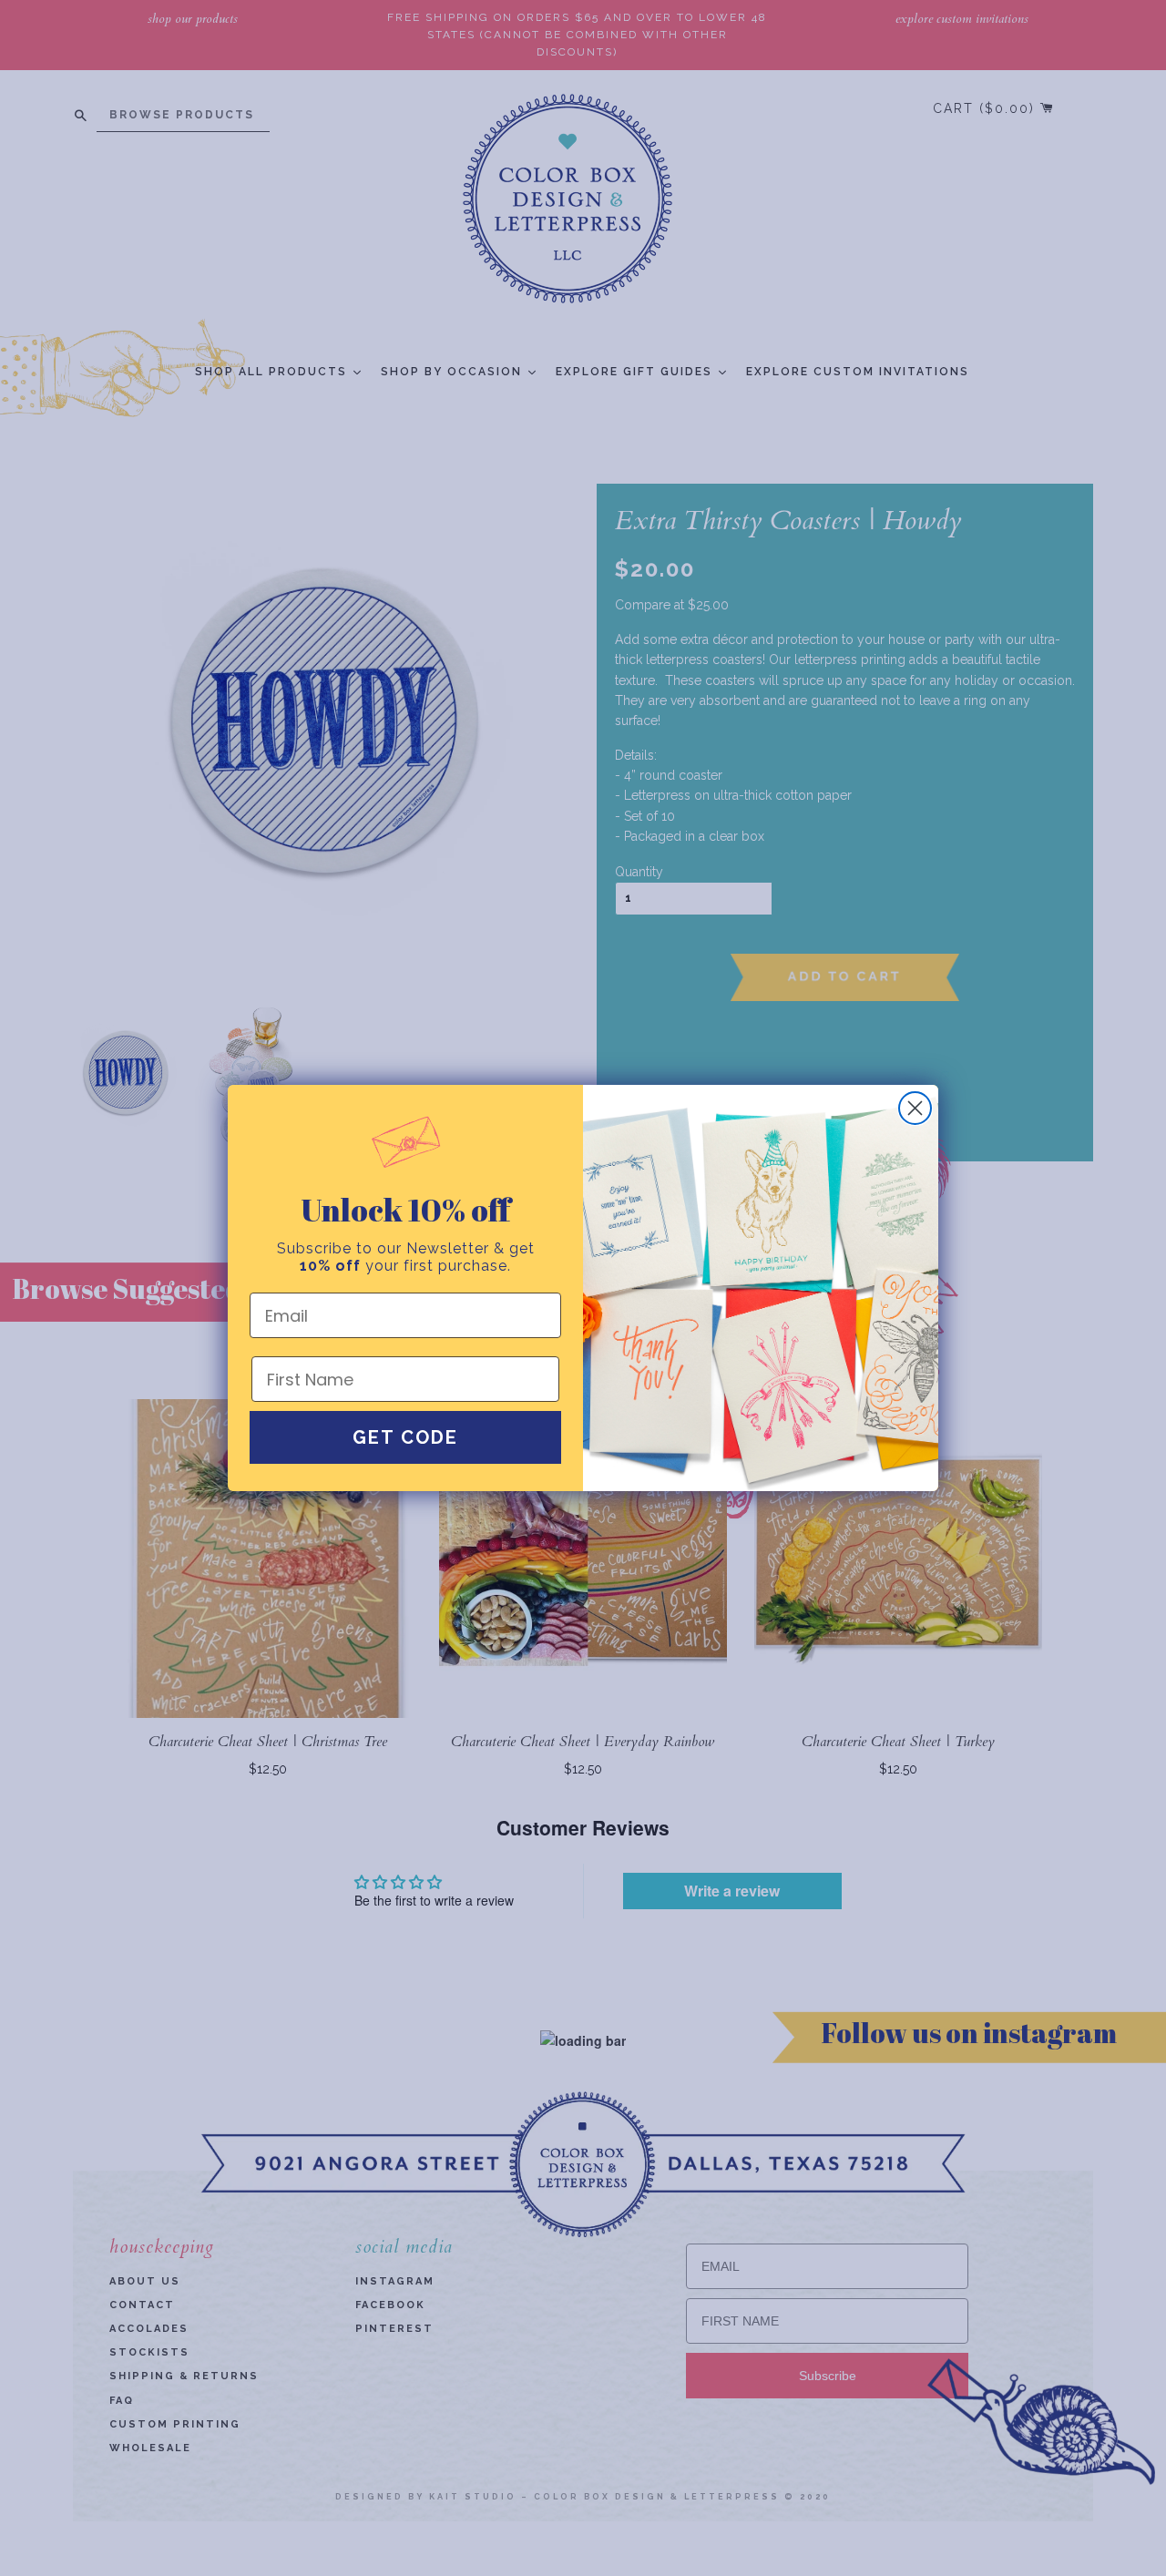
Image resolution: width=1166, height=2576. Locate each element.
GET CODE (405, 1437)
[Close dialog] (915, 1108)
